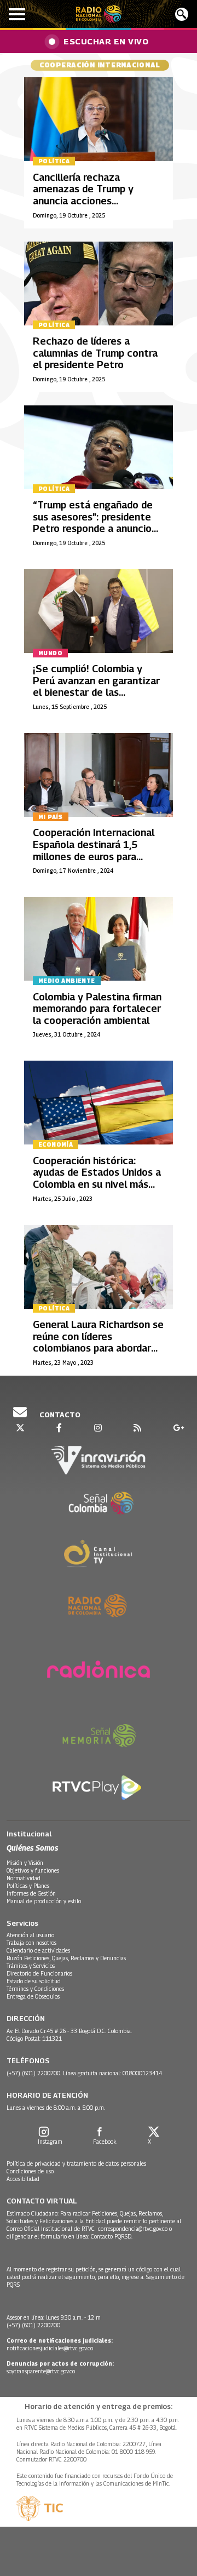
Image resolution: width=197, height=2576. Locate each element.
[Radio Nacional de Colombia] (99, 14)
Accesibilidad (23, 2179)
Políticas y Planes (28, 1886)
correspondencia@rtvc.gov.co (133, 2229)
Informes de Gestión (31, 1893)
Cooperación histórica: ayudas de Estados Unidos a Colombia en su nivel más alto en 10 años (97, 1178)
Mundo (50, 653)
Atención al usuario (30, 1935)
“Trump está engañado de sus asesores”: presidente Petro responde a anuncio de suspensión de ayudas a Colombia (94, 528)
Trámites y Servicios (31, 1966)
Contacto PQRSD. (112, 2236)
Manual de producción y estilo (44, 1901)
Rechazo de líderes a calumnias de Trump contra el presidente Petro (95, 353)
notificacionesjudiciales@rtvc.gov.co (50, 2348)
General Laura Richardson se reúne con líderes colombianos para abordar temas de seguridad (98, 1342)
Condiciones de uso (30, 2171)
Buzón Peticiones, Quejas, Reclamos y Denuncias (66, 1958)
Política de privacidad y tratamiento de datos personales (76, 2163)
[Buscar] (182, 14)
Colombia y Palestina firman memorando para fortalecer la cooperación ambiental (97, 1009)
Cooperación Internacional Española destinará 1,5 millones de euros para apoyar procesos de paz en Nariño (95, 856)
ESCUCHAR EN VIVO (106, 41)
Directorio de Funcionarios (39, 1973)
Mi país (51, 817)
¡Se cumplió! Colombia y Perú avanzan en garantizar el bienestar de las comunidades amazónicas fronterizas (96, 692)
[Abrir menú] (17, 14)
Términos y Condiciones (35, 1989)
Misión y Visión (25, 1863)
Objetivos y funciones (33, 1870)
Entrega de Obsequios (33, 1996)
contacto (59, 1415)
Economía (56, 1144)
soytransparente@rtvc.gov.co (41, 2371)
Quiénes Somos (32, 1848)
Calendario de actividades (38, 1950)
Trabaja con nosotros (31, 1943)
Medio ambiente (67, 981)
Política (54, 161)
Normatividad (24, 1878)
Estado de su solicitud (34, 1981)
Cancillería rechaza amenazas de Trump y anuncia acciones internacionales (83, 195)
